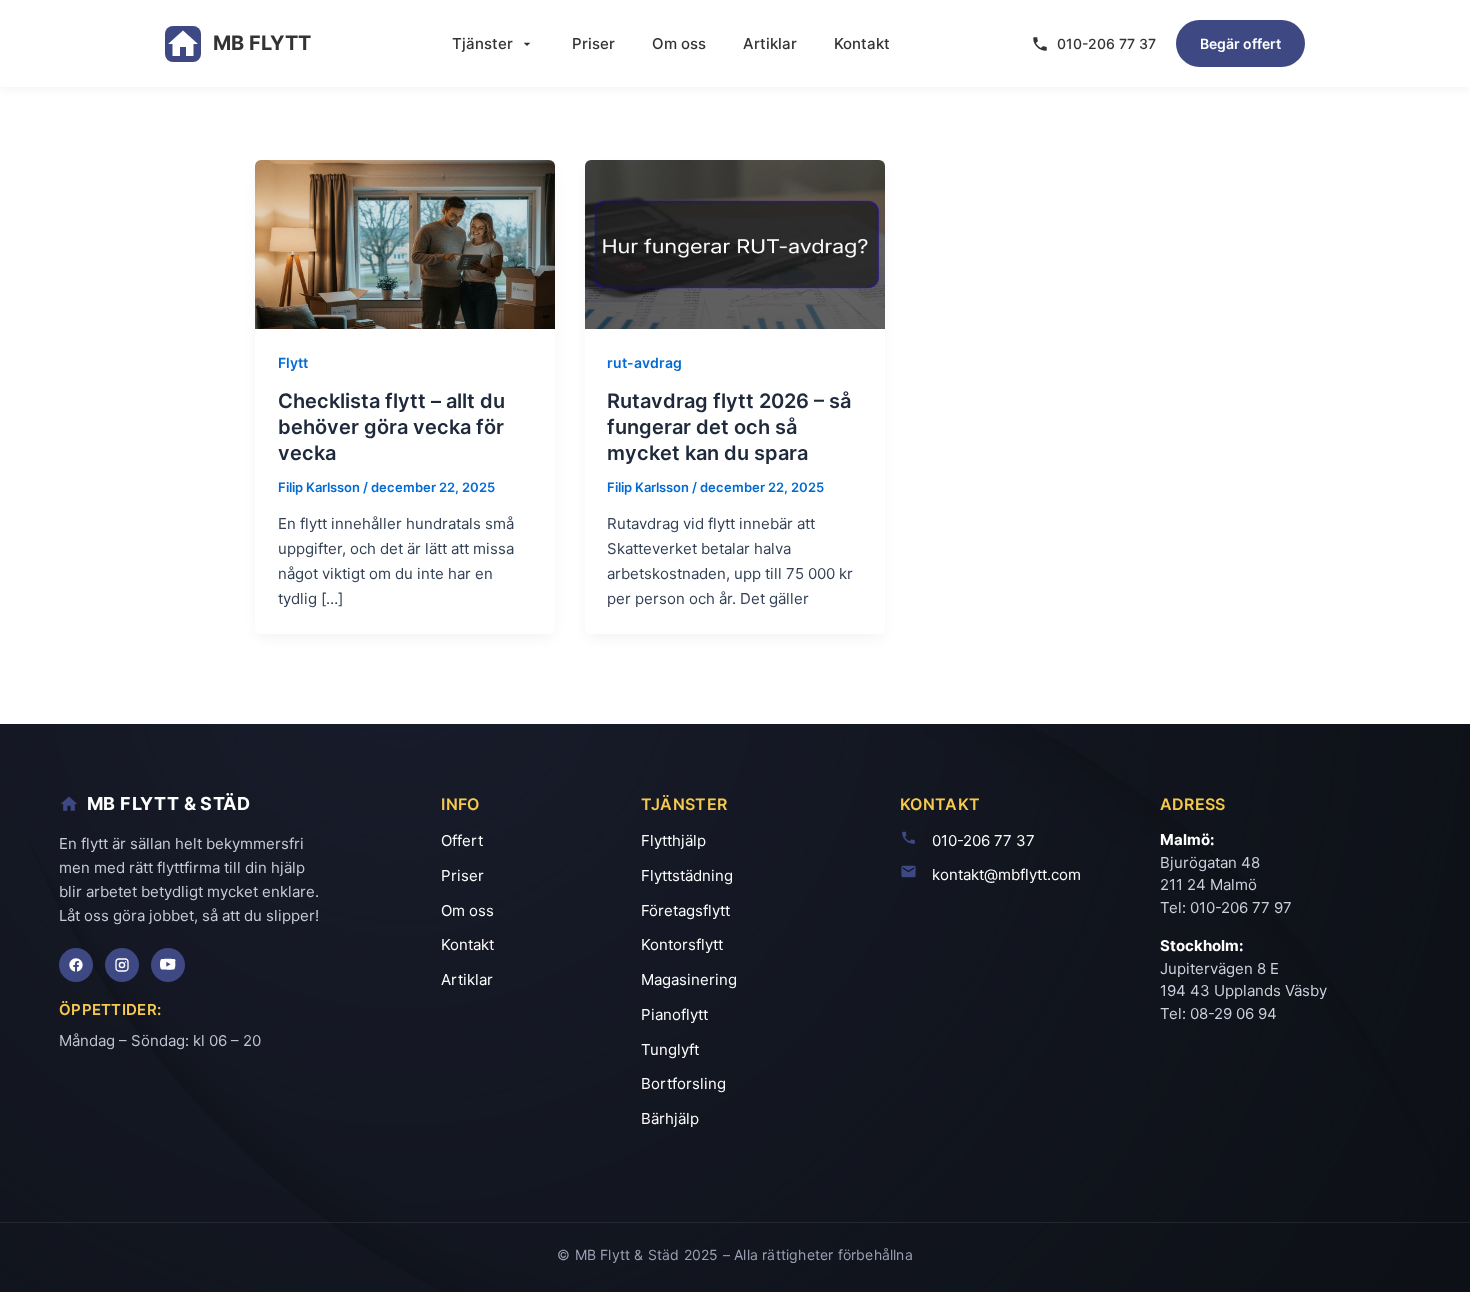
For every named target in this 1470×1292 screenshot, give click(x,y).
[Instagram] (122, 965)
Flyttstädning (687, 875)
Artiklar (770, 43)
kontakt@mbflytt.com (1006, 874)
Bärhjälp (670, 1118)
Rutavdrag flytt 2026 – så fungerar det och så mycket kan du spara (729, 427)
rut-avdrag (644, 362)
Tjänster (482, 43)
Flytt (293, 362)
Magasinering (689, 979)
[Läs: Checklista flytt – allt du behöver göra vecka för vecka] (405, 242)
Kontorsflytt (682, 944)
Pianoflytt (674, 1014)
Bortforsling (683, 1083)
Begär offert (1240, 43)
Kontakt (862, 43)
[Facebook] (76, 965)
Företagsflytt (685, 910)
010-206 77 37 (1106, 43)
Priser (593, 43)
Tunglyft (670, 1049)
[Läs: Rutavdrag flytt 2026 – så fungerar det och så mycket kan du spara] (735, 242)
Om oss (679, 43)
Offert (462, 840)
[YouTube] (168, 965)
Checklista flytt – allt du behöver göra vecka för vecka (391, 427)
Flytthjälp (673, 840)
